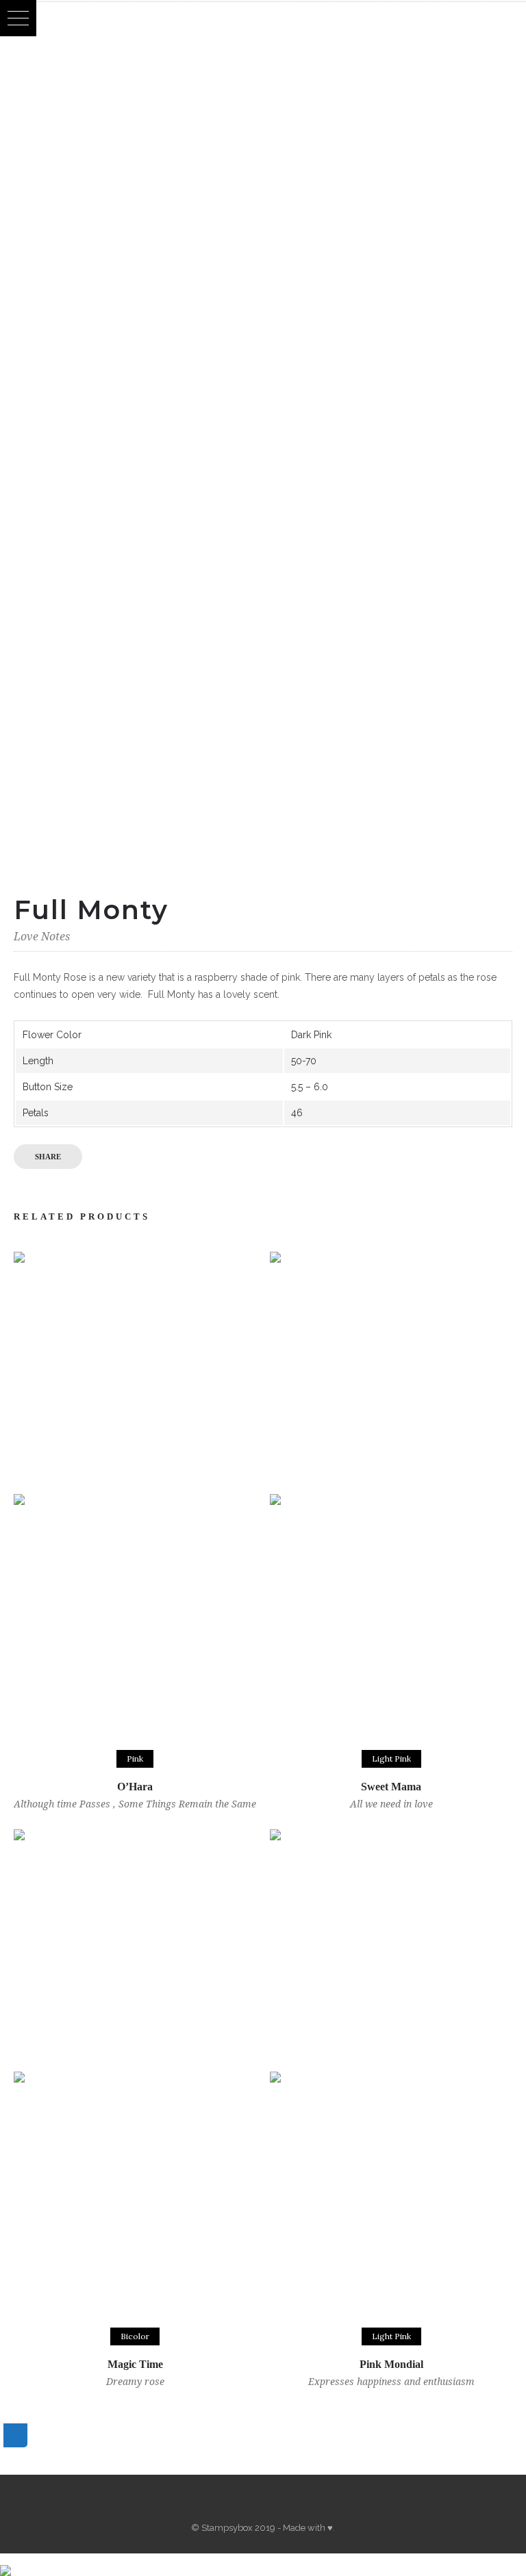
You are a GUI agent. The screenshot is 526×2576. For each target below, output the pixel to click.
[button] (18, 18)
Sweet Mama (391, 1787)
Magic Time (135, 2364)
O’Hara (135, 1787)
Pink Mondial (391, 2364)
